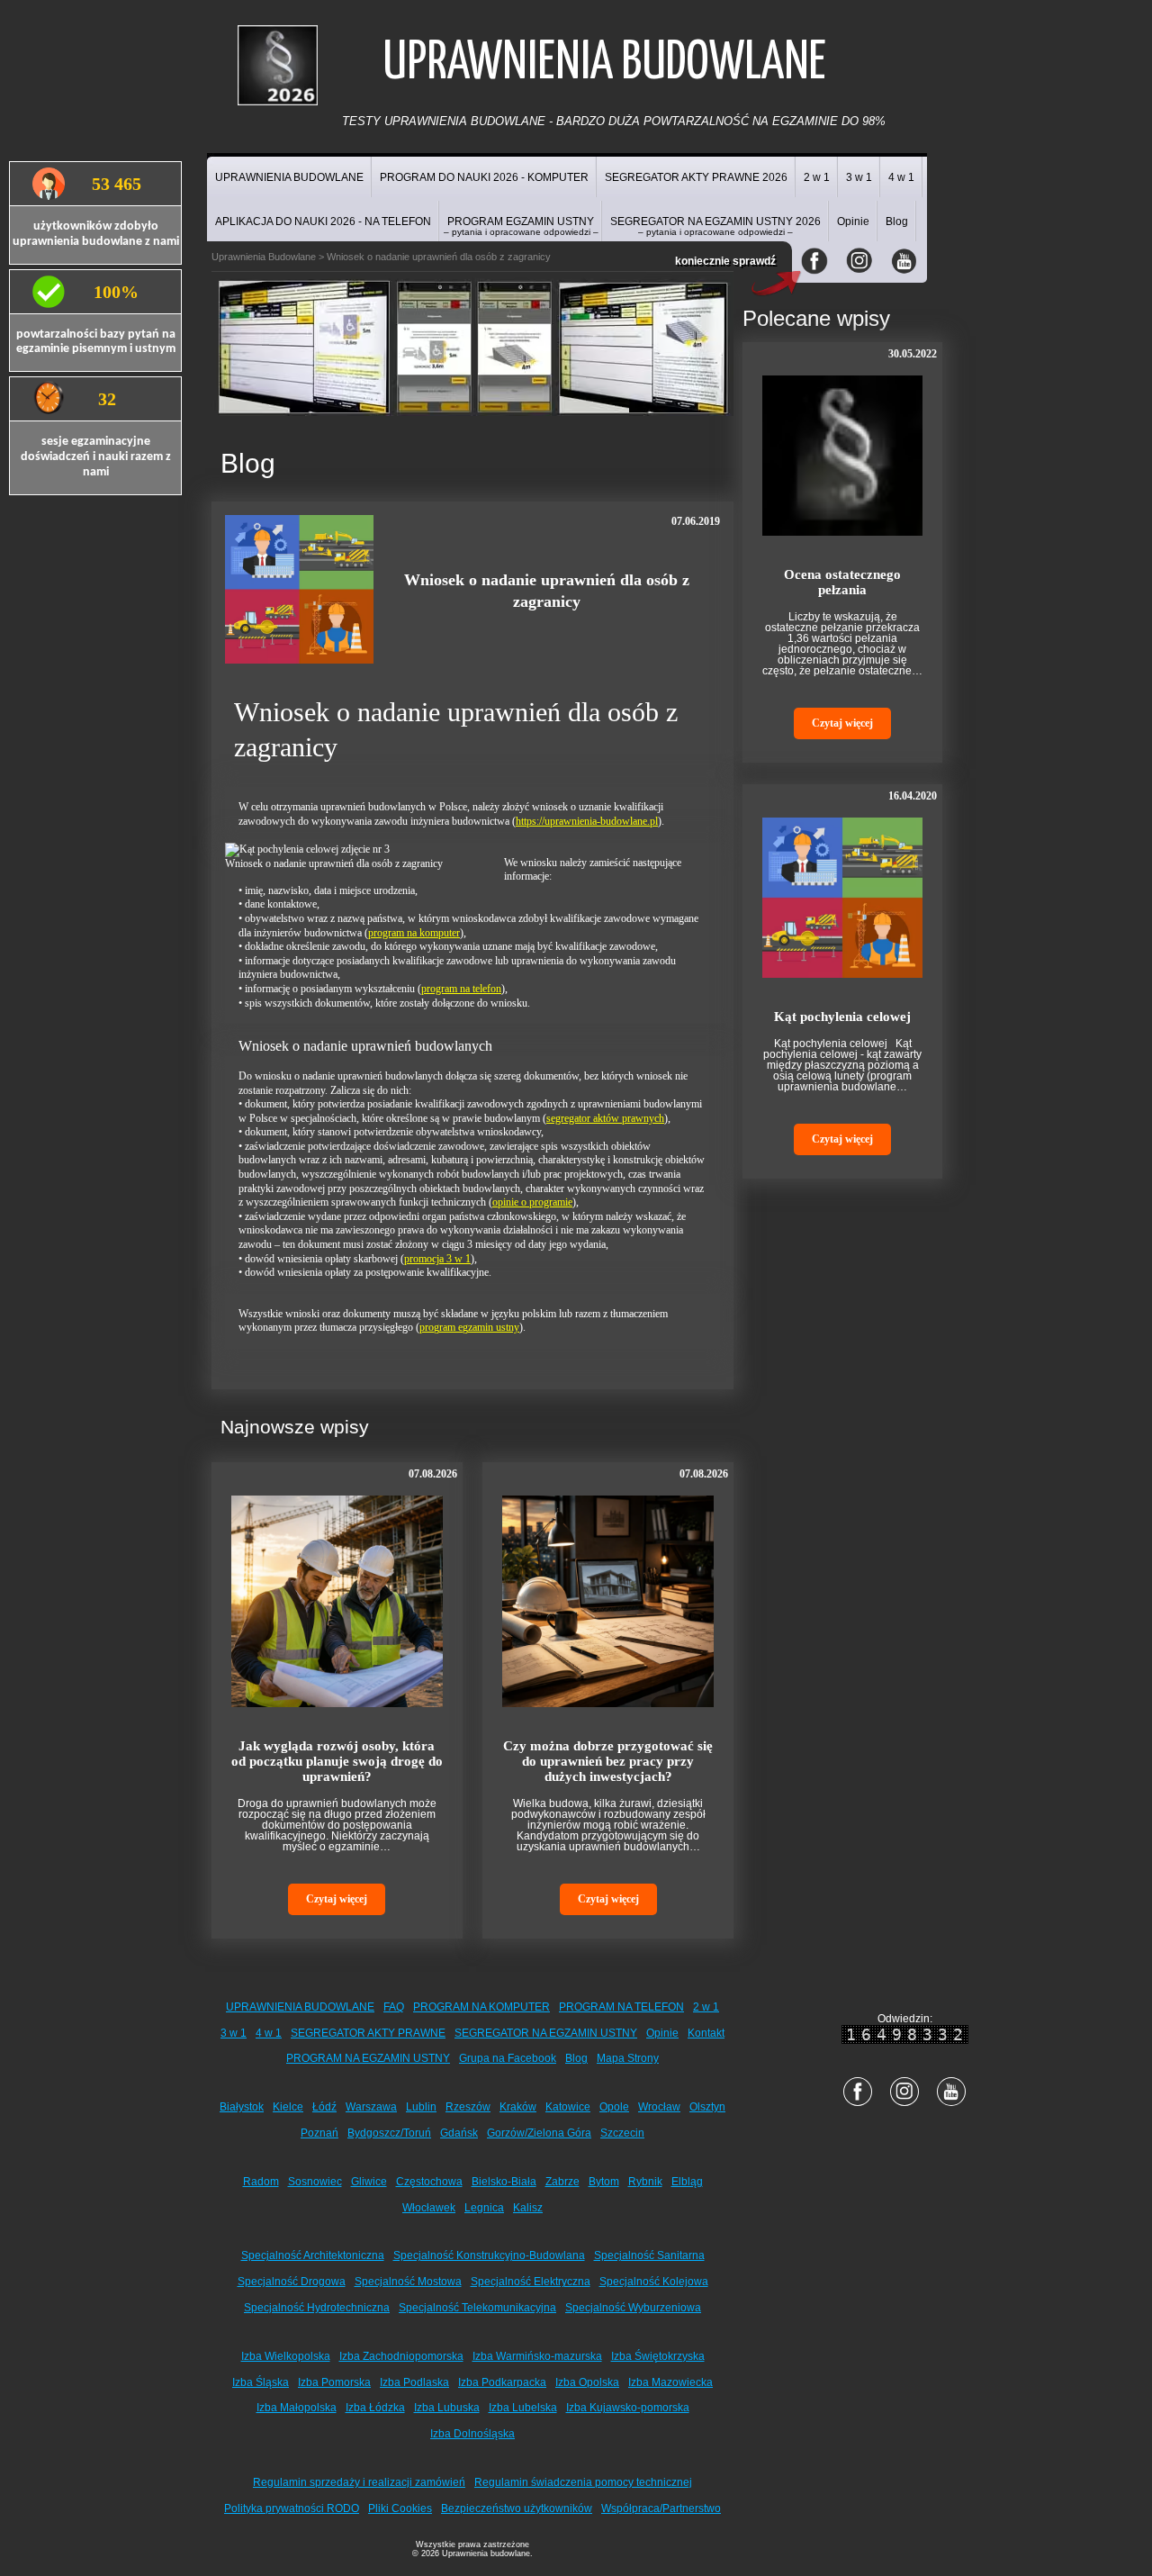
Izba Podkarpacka (502, 2382)
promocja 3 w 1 (437, 1259)
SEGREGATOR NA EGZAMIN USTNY (546, 2033)
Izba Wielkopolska (286, 2356)
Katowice (568, 2107)
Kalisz (528, 2208)
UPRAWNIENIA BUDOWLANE (289, 177)
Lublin (421, 2107)
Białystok (242, 2107)
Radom (261, 2182)
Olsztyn (707, 2107)
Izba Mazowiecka (670, 2382)
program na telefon (461, 989)
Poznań (319, 2133)
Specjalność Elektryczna (531, 2282)
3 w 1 (859, 177)
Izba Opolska (587, 2382)
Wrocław (659, 2107)
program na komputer (414, 933)
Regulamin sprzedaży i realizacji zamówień (359, 2482)
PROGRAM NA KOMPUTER (481, 2007)
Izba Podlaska (414, 2382)
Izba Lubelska (523, 2408)
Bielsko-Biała (504, 2182)
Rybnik (645, 2182)
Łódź (324, 2107)
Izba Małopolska (297, 2408)
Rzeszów (468, 2107)
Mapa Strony (628, 2058)
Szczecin (622, 2133)
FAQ (394, 2007)
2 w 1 (817, 177)
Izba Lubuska (447, 2408)
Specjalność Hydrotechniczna (317, 2308)
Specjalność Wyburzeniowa (633, 2308)
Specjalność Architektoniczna (313, 2255)
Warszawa (371, 2107)
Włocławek (429, 2208)
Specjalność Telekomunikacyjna (477, 2308)
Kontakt (706, 2033)
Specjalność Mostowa (408, 2282)
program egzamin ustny (469, 1327)
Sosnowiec (315, 2182)
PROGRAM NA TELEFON (621, 2007)
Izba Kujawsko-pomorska (628, 2408)
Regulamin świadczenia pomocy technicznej (583, 2482)
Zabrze (562, 2182)
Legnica (484, 2208)
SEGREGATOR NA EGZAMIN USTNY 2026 (715, 226)
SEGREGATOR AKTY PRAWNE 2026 (696, 177)
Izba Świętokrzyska (658, 2356)
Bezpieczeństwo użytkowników (517, 2508)
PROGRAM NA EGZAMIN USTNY (368, 2058)
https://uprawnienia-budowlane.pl (587, 821)
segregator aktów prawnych (605, 1118)
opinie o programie (532, 1202)
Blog (897, 221)
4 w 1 (901, 177)
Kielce (288, 2107)
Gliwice (369, 2182)
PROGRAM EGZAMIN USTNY (521, 226)
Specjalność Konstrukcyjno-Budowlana (489, 2255)
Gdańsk (459, 2133)
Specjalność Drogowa (292, 2282)
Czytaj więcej (337, 1899)
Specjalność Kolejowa (654, 2282)
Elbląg (687, 2182)
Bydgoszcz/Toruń (389, 2133)
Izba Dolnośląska (472, 2434)
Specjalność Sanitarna (649, 2255)
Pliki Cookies (400, 2508)
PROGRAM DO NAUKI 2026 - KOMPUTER (484, 177)
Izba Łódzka (375, 2408)
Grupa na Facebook (508, 2058)
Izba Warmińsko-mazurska (537, 2356)
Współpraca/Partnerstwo (661, 2508)
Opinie (853, 221)
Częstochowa (429, 2182)
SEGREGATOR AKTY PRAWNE (368, 2033)
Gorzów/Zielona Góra (539, 2133)
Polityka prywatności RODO (292, 2508)
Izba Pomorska (334, 2382)
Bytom (604, 2182)
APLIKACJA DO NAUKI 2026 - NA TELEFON (323, 221)
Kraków (518, 2107)
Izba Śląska (261, 2382)
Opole (614, 2107)
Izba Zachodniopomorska (401, 2356)
